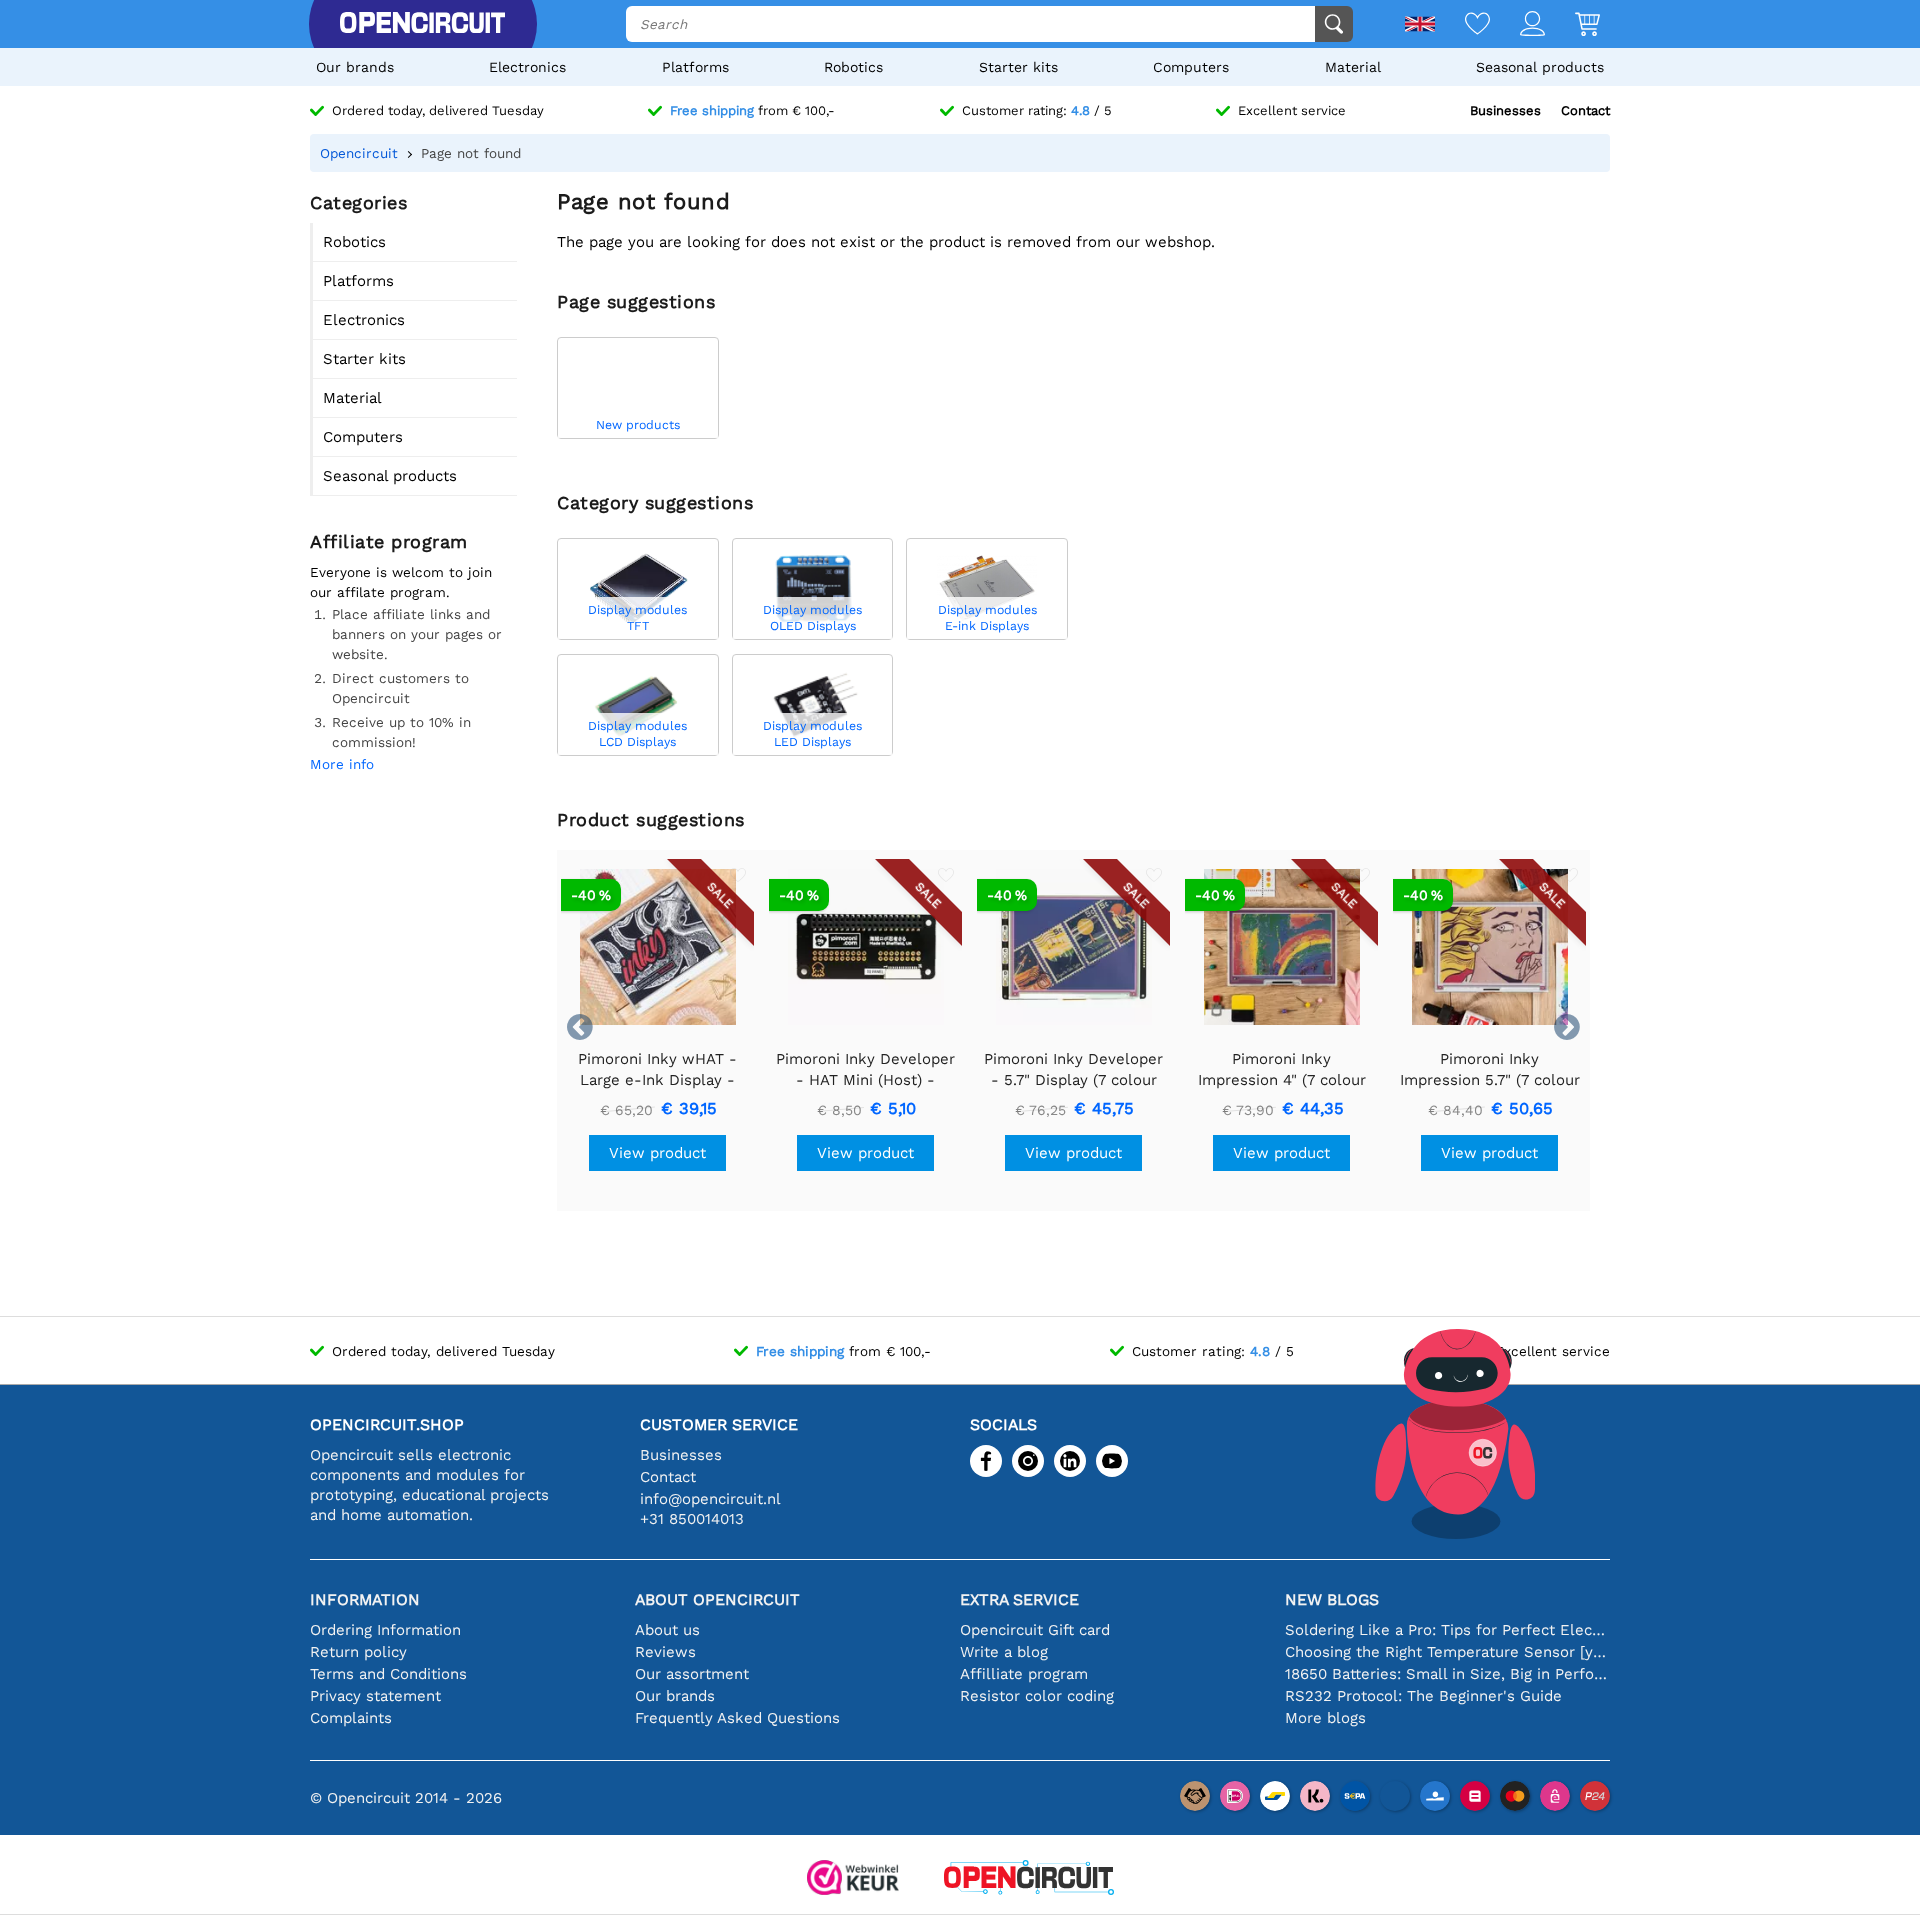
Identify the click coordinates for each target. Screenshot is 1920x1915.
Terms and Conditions (388, 1674)
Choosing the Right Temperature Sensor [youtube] (1447, 1652)
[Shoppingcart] (1572, 25)
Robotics (853, 67)
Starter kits (1018, 67)
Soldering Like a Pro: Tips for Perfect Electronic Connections (1447, 1630)
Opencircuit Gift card (1035, 1630)
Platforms (695, 67)
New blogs (1332, 1599)
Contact (1585, 110)
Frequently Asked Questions (737, 1718)
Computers (1191, 67)
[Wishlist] (1462, 25)
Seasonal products (1540, 67)
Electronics (527, 67)
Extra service (1019, 1599)
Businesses (1505, 110)
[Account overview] (1517, 25)
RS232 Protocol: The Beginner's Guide (1423, 1696)
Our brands (355, 67)
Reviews (665, 1652)
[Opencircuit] (422, 24)
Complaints (351, 1718)
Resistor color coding (1037, 1696)
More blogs (1325, 1718)
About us (667, 1630)
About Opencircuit (717, 1599)
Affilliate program (1024, 1674)
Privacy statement (375, 1696)
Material (1353, 67)
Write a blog (1004, 1652)
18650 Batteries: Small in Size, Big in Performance (1447, 1674)
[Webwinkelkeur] (853, 1879)
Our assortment (692, 1674)
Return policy (358, 1652)
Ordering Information (385, 1630)
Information (365, 1599)
